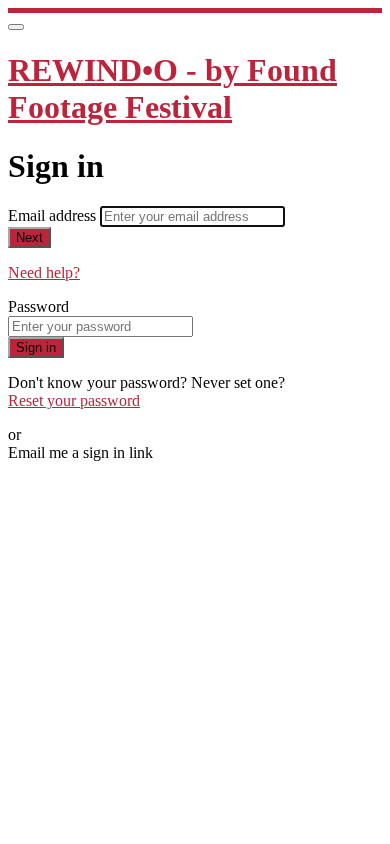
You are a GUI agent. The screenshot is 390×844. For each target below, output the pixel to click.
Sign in (36, 347)
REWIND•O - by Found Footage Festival (172, 88)
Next (29, 237)
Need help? (44, 272)
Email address (54, 215)
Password (38, 306)
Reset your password (74, 400)
